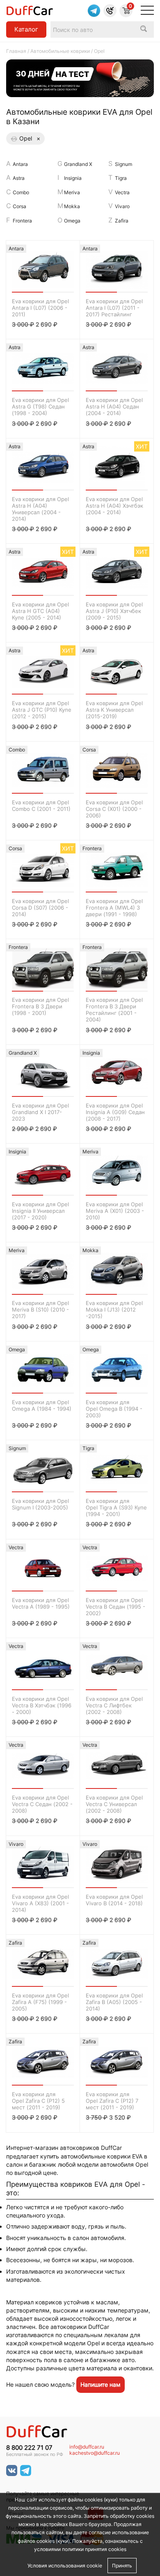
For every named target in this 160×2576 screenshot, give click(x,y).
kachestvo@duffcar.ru (95, 2453)
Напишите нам (101, 2384)
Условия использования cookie (65, 2566)
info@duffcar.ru (87, 2447)
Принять (122, 2566)
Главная (16, 51)
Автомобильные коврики (60, 51)
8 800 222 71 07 (29, 2448)
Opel (30, 138)
